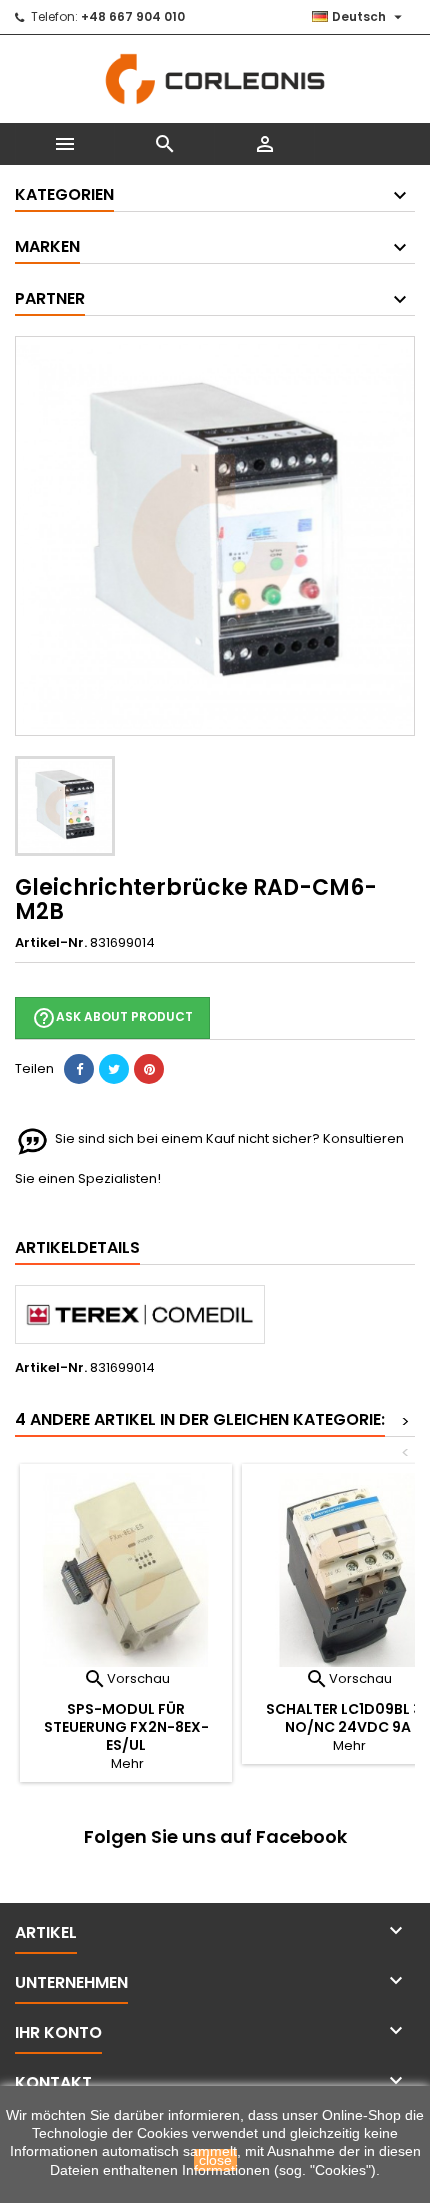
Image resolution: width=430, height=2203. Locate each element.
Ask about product (112, 1018)
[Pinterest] (149, 1069)
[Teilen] (79, 1069)
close (215, 2160)
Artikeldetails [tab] (77, 1247)
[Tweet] (114, 1069)
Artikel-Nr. (51, 943)
